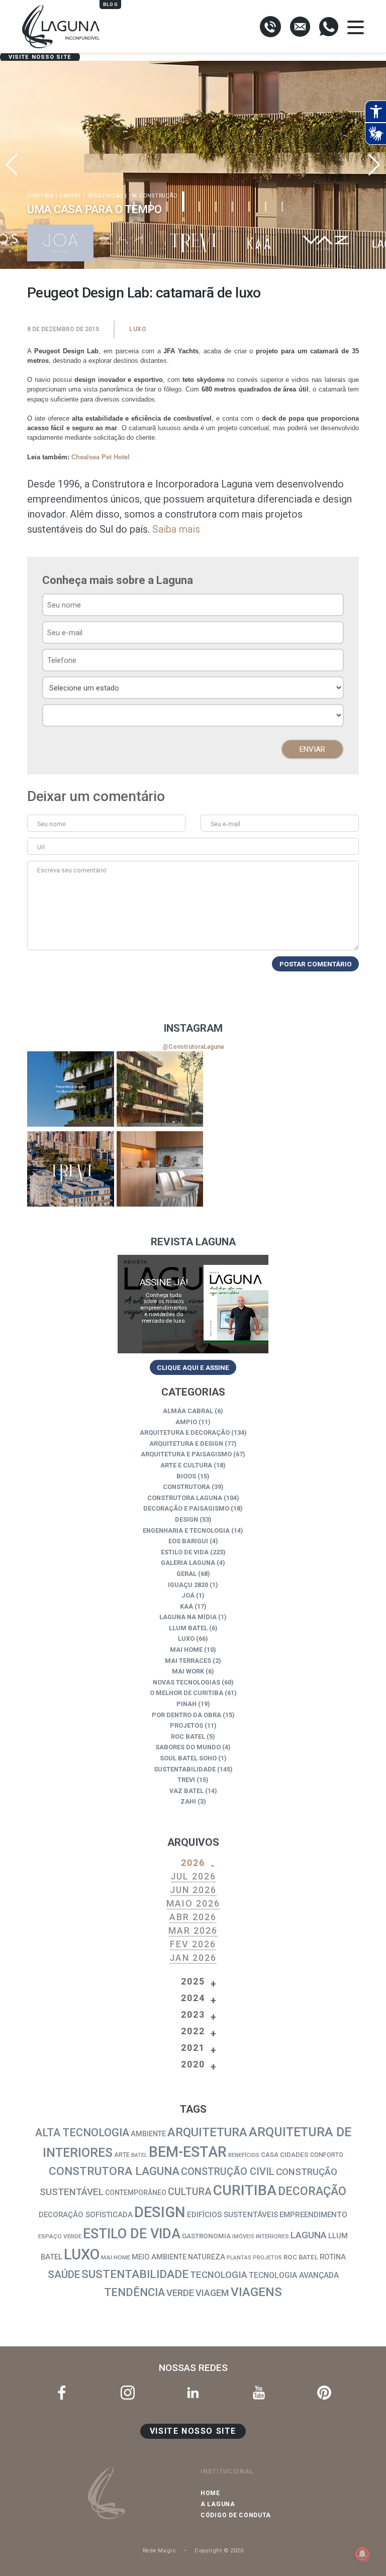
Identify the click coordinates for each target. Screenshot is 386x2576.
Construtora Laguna (185, 1498)
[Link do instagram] (71, 1089)
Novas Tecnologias (186, 1682)
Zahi (188, 1801)
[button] (374, 165)
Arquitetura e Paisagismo (186, 1454)
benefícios (244, 2155)
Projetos (186, 1725)
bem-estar (188, 2152)
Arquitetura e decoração (185, 1432)
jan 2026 (193, 1958)
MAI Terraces (188, 1661)
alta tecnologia (82, 2133)
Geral (186, 1574)
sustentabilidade (135, 2274)
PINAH (186, 1704)
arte (122, 2155)
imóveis (243, 2237)
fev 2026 (193, 1944)
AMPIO (186, 1422)
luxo (82, 2254)
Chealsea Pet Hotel (101, 457)
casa (270, 2155)
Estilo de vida (185, 1552)
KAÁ (186, 1606)
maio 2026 (193, 1903)
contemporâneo (136, 2193)
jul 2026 (193, 1876)
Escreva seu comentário (72, 870)
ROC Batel (188, 1737)
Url (41, 847)
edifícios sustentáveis (232, 2215)
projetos (267, 2258)
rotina (333, 2257)
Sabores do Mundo (188, 1747)
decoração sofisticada (86, 2215)
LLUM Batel (188, 1628)
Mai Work (188, 1671)
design (160, 2212)
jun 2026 (193, 1890)
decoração (312, 2191)
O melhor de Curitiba (186, 1693)
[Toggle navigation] (356, 27)
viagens (256, 2292)
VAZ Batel (186, 1791)
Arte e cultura (186, 1465)
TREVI (186, 1780)
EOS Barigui (188, 1541)
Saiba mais (176, 529)
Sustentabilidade (185, 1769)
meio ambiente (159, 2257)
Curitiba (245, 2190)
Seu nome (52, 824)
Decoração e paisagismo (186, 1508)
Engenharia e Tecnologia (186, 1530)
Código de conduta (236, 2515)
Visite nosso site (40, 57)
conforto (327, 2155)
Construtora (186, 1487)
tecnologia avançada (294, 2275)
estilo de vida (132, 2234)
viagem (212, 2293)
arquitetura (207, 2132)
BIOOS (186, 1476)
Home (210, 2493)
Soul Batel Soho (188, 1758)
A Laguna (218, 2504)
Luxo (138, 329)
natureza (207, 2257)
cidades (294, 2154)
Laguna (309, 2235)
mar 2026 (193, 1930)
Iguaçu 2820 (188, 1585)
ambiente (148, 2134)
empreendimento (313, 2215)
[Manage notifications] (362, 2554)
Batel (139, 2155)
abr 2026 (193, 1917)
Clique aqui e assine (193, 1367)
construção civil (228, 2172)
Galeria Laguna (188, 1563)
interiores (272, 2236)
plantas (239, 2258)
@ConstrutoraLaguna (193, 1047)
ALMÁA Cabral (188, 1411)
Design (186, 1519)
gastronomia (206, 2236)
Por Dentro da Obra (186, 1715)
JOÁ (188, 1595)
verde (180, 2293)
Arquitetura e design (186, 1444)
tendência (134, 2292)
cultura (190, 2192)
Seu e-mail (225, 824)
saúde (64, 2274)
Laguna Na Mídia (188, 1617)
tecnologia (219, 2275)
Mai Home (186, 1650)
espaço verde (60, 2236)
